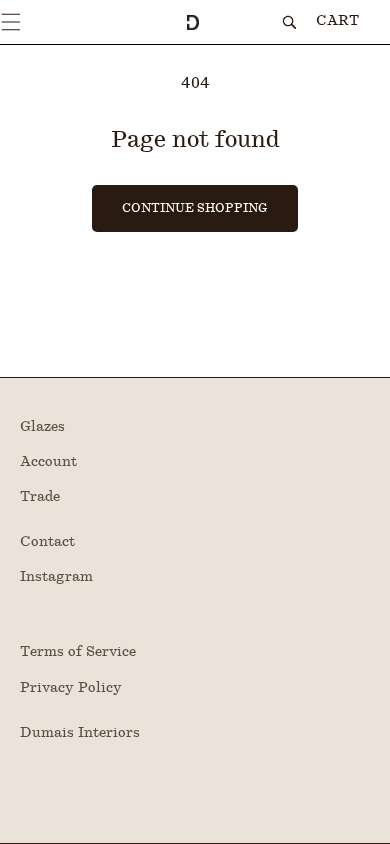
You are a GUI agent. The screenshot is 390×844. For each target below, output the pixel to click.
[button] (10, 22)
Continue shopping (195, 208)
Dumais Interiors (80, 733)
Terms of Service (78, 652)
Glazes (42, 427)
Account (48, 462)
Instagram (56, 577)
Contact (47, 542)
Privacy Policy (71, 688)
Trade (40, 497)
